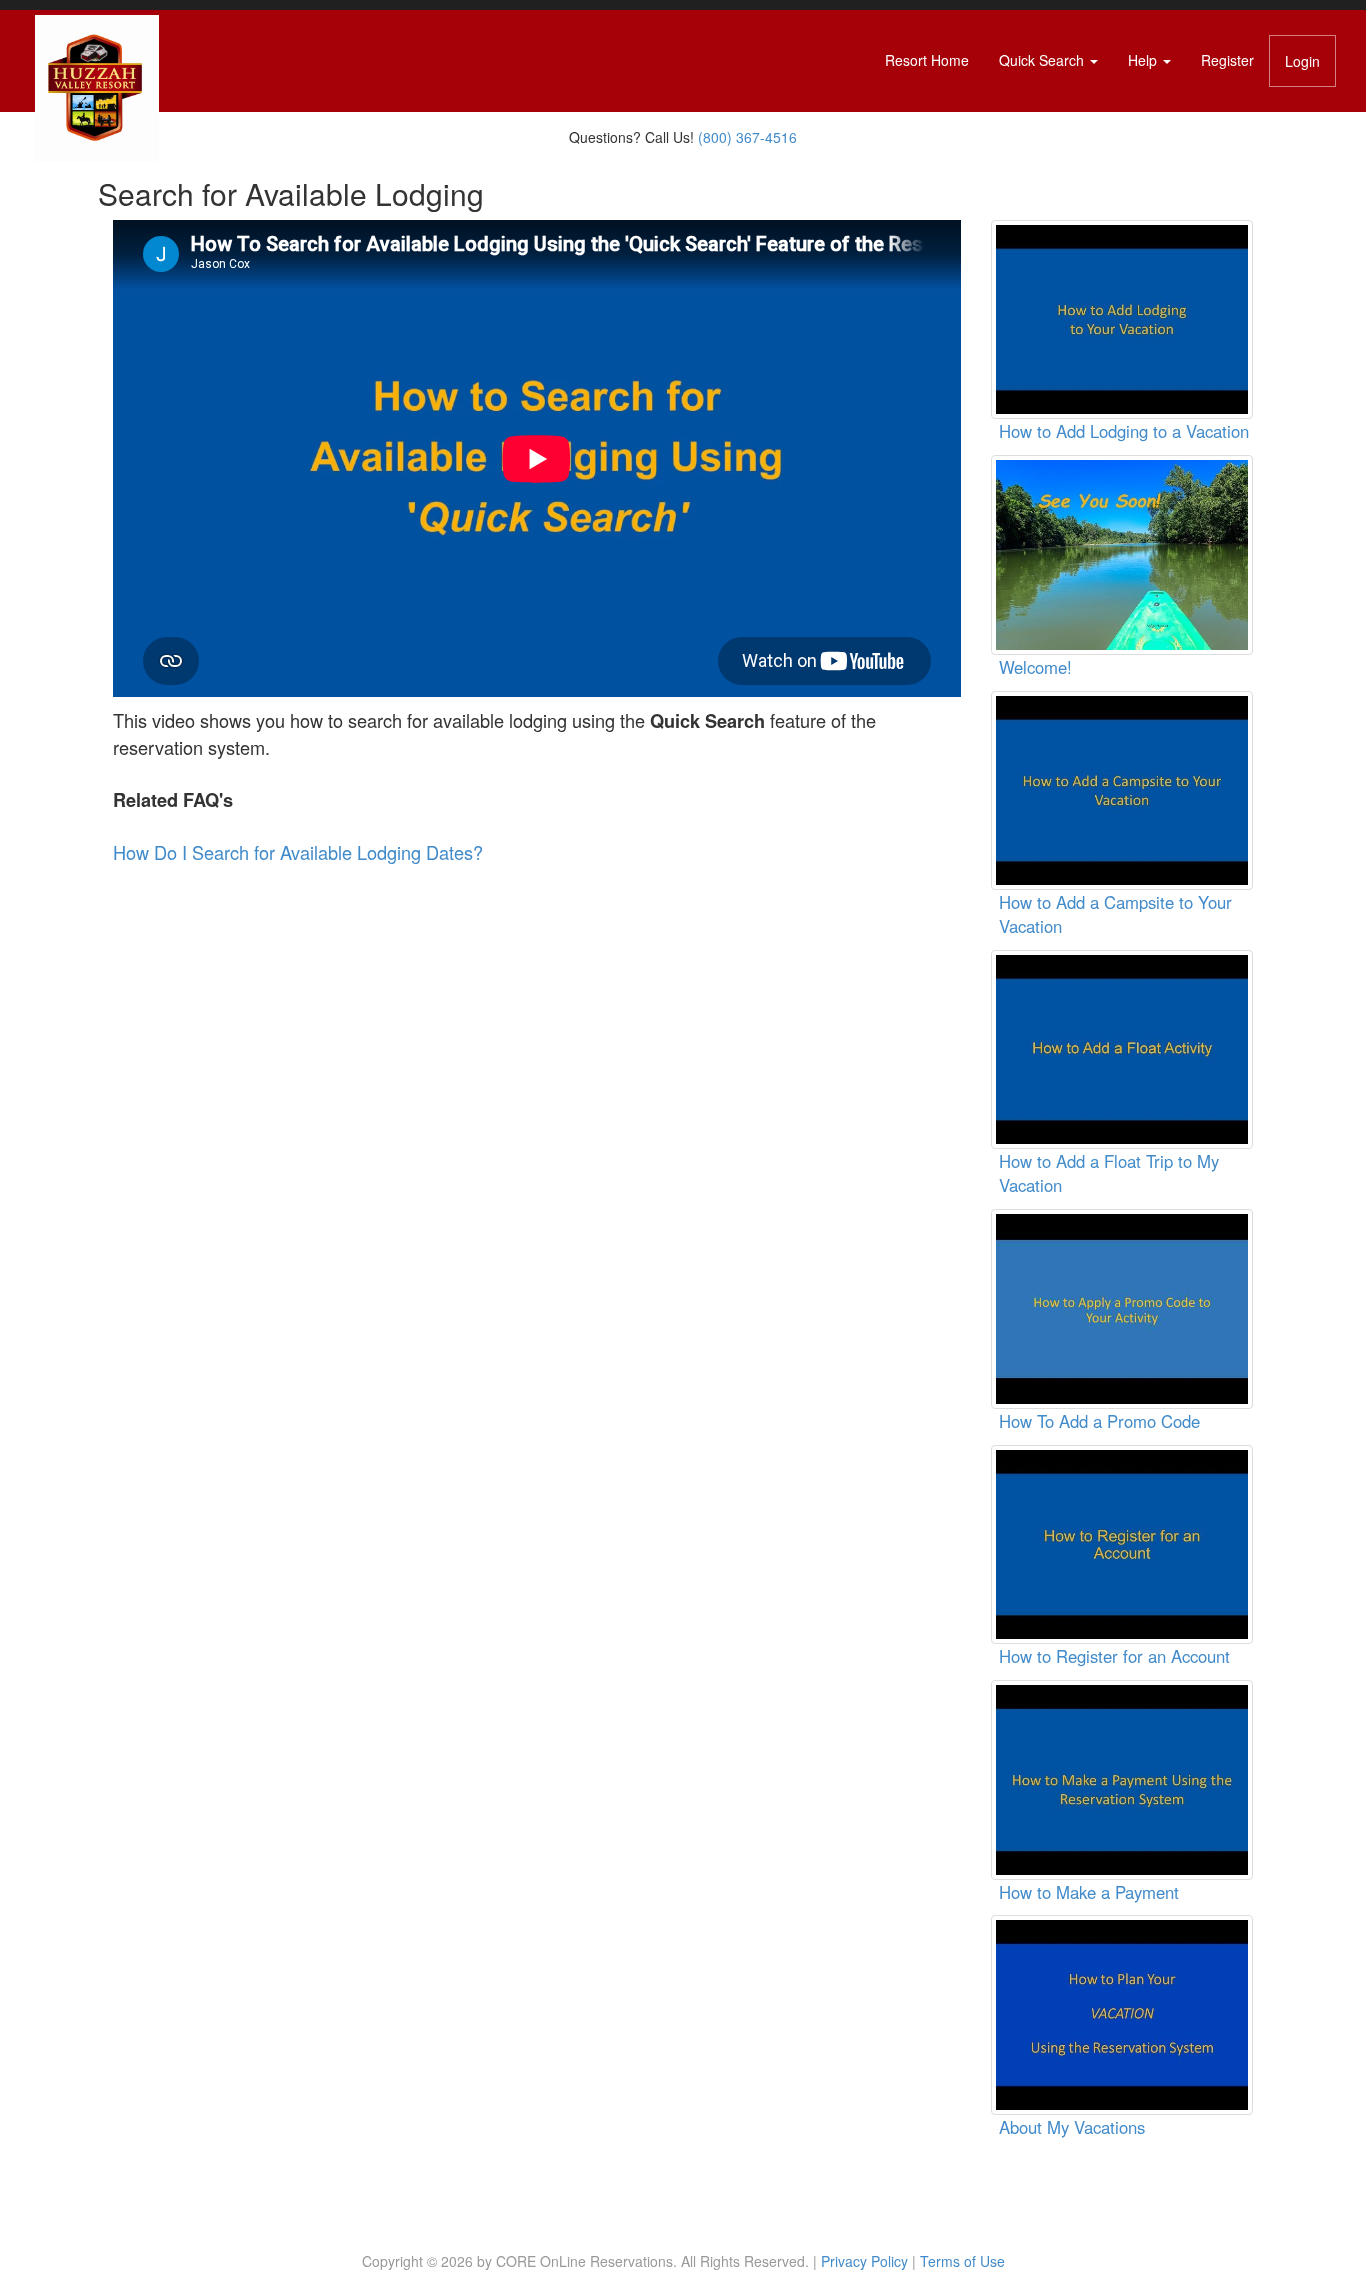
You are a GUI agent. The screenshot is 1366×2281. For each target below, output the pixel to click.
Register (1227, 60)
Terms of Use (962, 2261)
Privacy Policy (864, 2261)
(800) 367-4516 (747, 137)
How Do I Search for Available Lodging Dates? (298, 852)
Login (1302, 61)
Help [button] (1144, 60)
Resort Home (927, 60)
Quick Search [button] (1043, 60)
